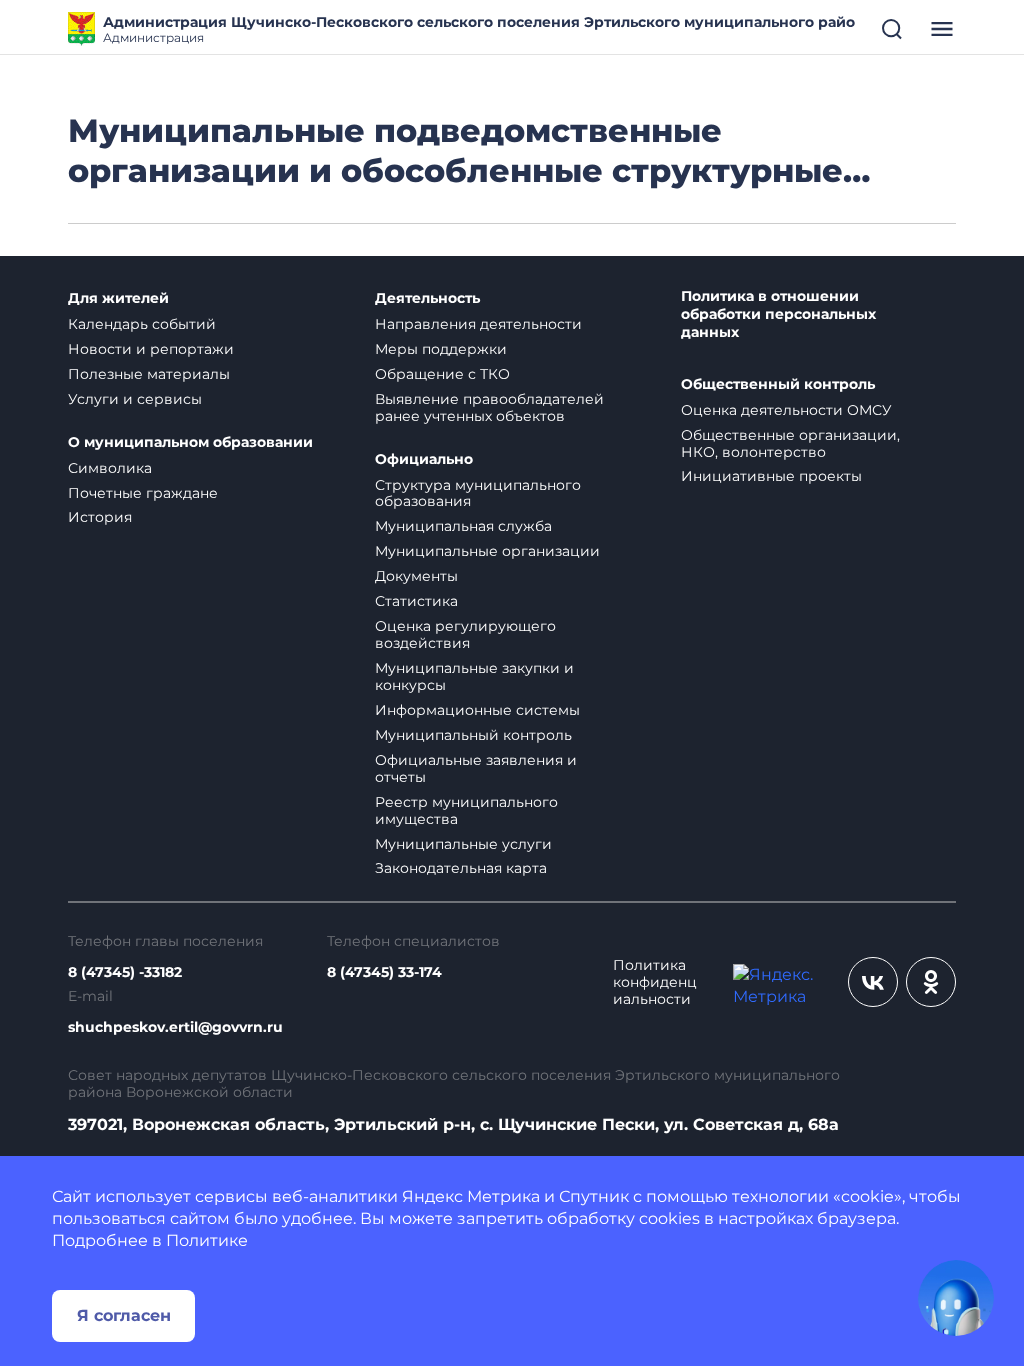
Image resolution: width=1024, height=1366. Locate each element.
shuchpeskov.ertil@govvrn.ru (175, 1027)
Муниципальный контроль (473, 735)
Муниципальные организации (487, 551)
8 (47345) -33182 (125, 972)
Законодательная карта (461, 868)
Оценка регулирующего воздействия (465, 634)
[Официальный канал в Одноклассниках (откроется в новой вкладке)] (931, 982)
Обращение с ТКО (442, 374)
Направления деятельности (478, 324)
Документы (416, 576)
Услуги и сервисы (135, 399)
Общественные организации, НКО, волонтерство (790, 443)
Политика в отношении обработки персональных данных (778, 314)
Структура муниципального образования (478, 493)
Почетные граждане (143, 493)
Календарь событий (142, 324)
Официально (424, 459)
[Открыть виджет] (956, 1298)
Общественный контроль (778, 384)
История (100, 517)
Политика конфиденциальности (655, 982)
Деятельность (427, 298)
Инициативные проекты (771, 476)
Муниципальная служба (463, 526)
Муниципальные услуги (463, 844)
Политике (207, 1240)
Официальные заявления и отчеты (476, 768)
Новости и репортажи (151, 349)
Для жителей (118, 298)
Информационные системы (477, 710)
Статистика (416, 601)
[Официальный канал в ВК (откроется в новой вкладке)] (873, 982)
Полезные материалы (149, 374)
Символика (110, 468)
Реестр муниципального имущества (466, 810)
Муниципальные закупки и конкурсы (474, 676)
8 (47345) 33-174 (384, 972)
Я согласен (124, 1315)
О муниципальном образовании (190, 442)
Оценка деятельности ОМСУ (786, 410)
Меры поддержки (441, 349)
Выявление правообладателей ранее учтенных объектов (489, 407)
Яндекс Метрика (471, 1196)
